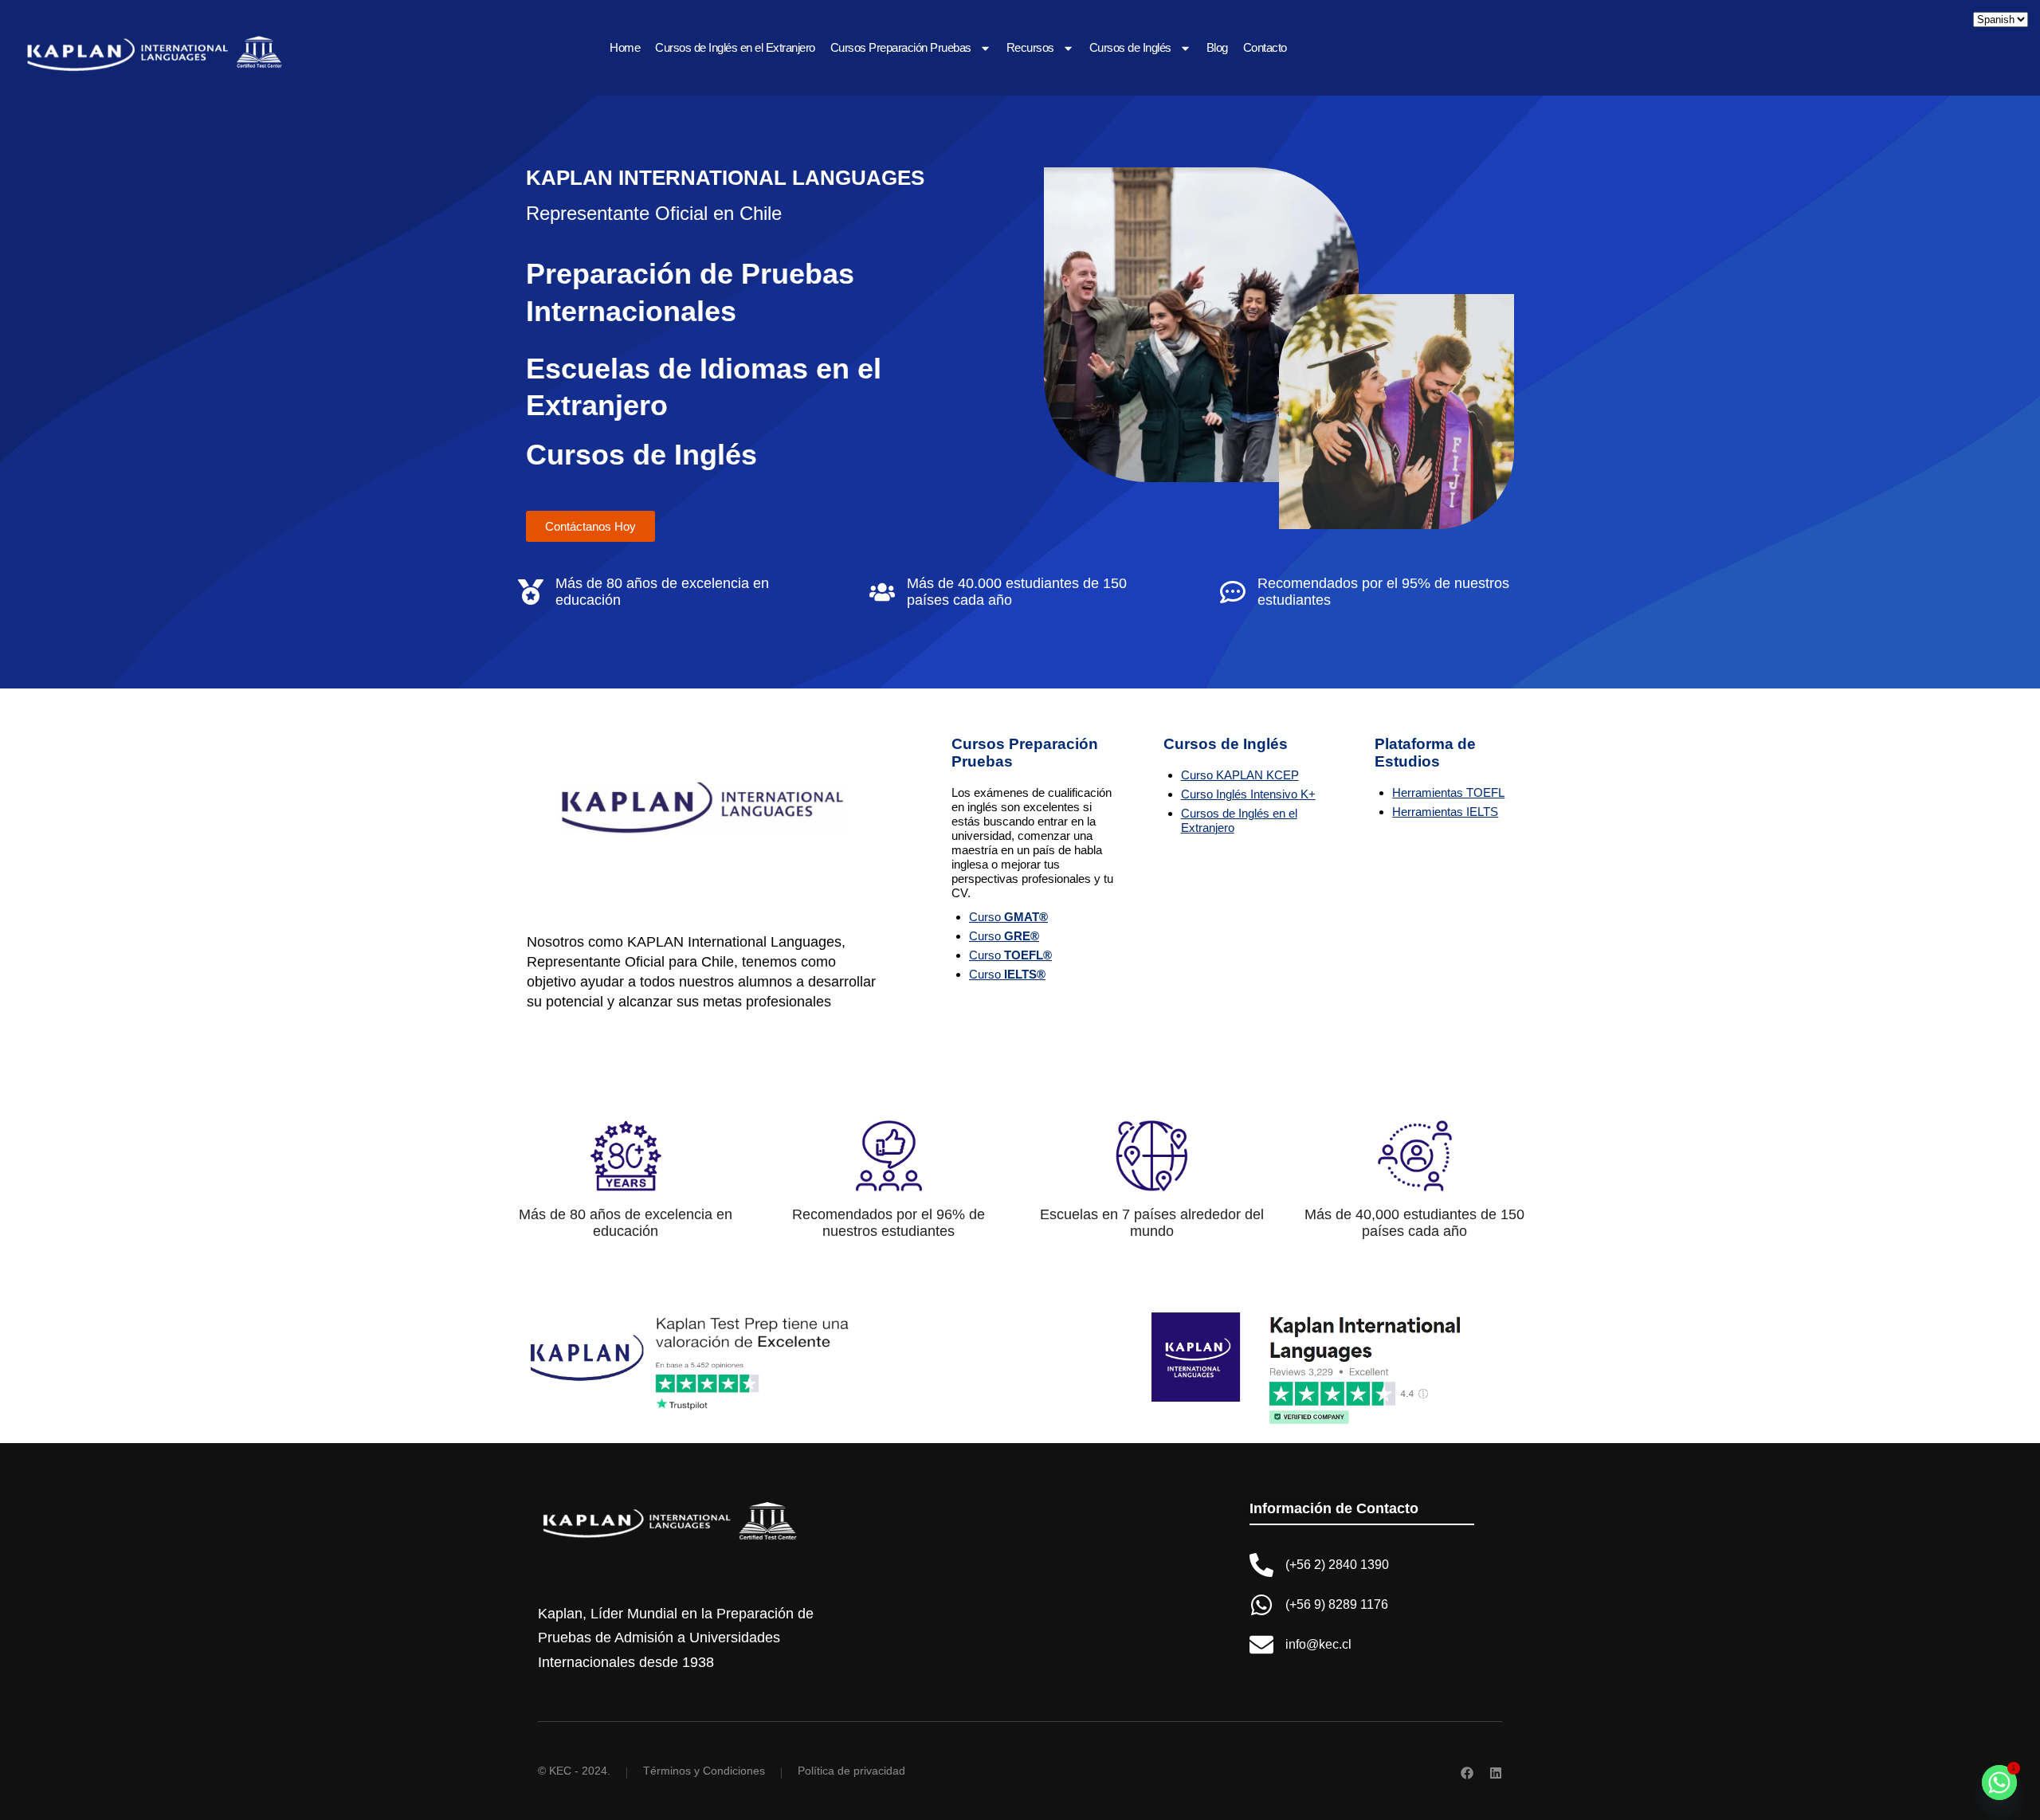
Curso (1008, 917)
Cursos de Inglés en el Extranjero (735, 47)
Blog (1217, 47)
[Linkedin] (1496, 1773)
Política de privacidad (851, 1771)
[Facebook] (1467, 1773)
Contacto (1265, 47)
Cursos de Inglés (1130, 47)
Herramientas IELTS (1445, 812)
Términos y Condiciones (704, 1771)
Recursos (1030, 47)
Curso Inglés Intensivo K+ (1248, 794)
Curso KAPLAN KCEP (1240, 775)
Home (625, 47)
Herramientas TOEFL (1448, 792)
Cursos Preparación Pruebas (901, 47)
